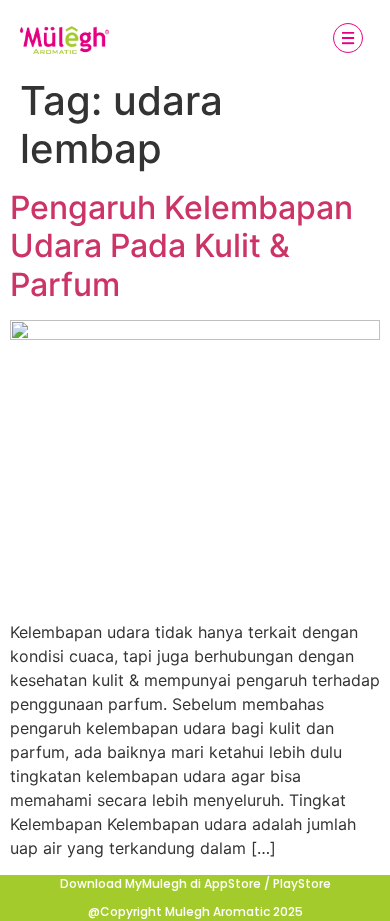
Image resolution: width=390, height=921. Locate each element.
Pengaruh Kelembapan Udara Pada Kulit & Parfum (181, 246)
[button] (347, 40)
